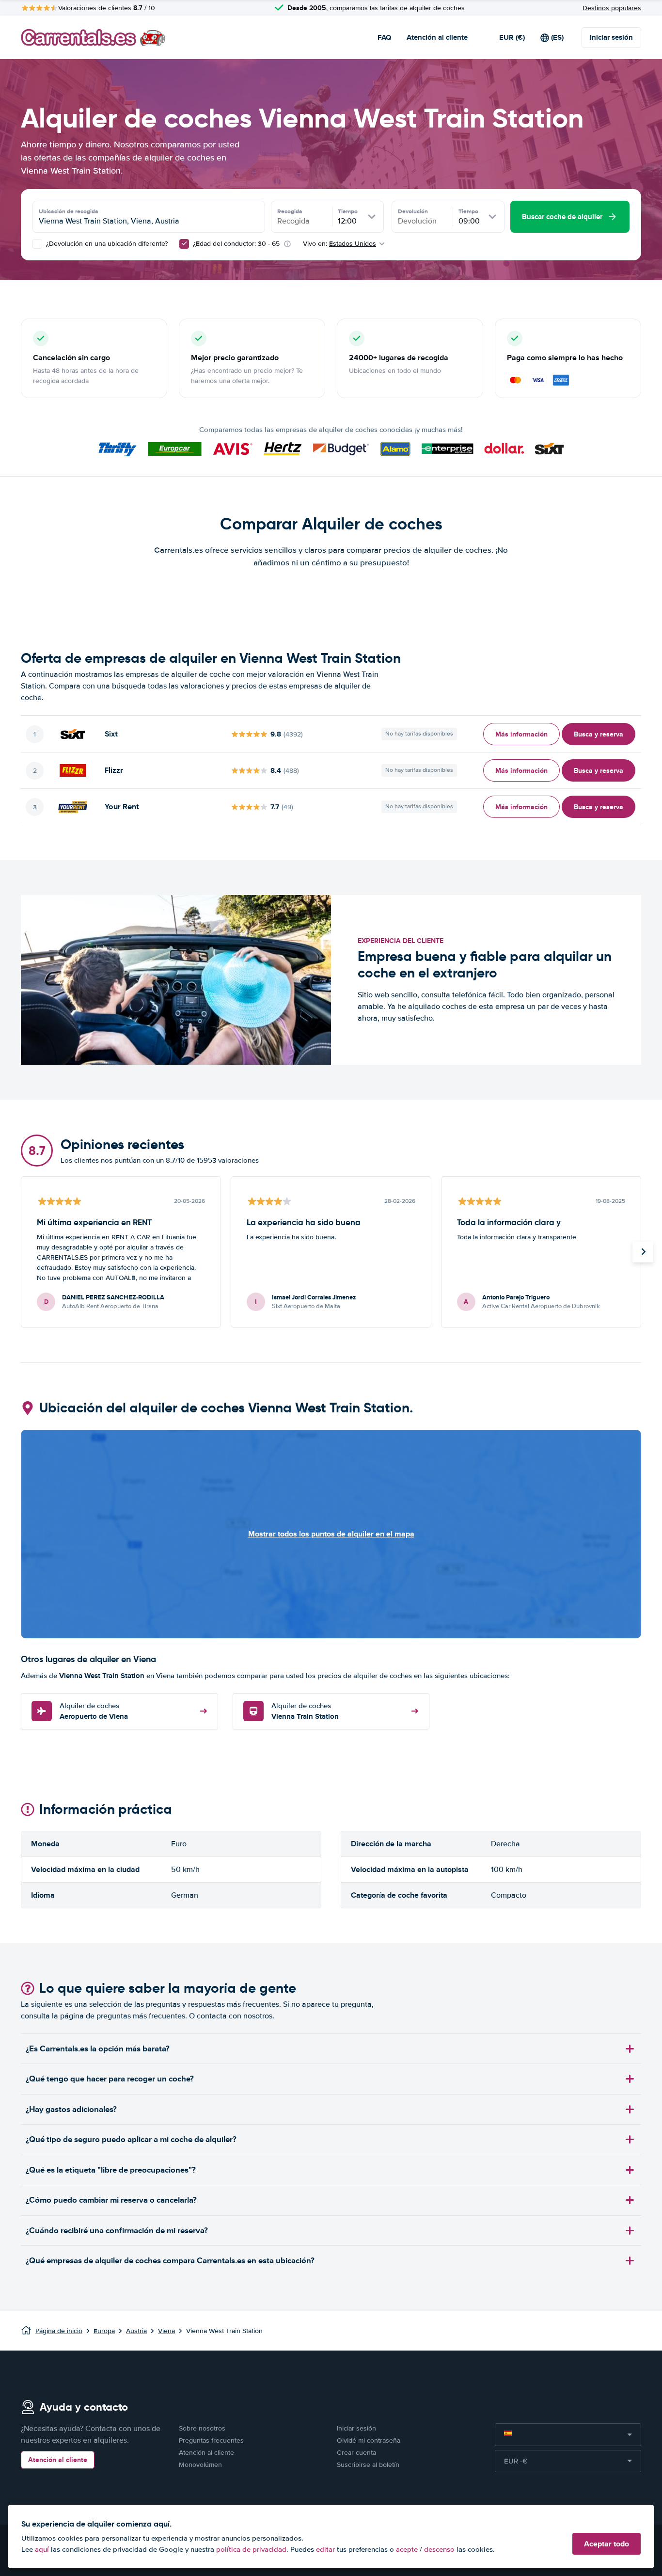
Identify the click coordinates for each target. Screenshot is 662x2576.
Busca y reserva (599, 734)
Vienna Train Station (305, 1712)
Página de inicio (59, 2331)
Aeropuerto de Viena (94, 1712)
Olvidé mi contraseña (369, 2440)
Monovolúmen (200, 2465)
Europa (104, 2331)
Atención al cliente (437, 37)
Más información (521, 734)
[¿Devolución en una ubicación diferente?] (37, 244)
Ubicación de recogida (69, 211)
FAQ (384, 37)
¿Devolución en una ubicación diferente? (106, 244)
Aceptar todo (607, 2544)
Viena (166, 2331)
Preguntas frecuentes (211, 2440)
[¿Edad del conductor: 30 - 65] (184, 244)
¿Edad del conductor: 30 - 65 (236, 244)
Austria (136, 2331)
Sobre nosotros (202, 2428)
